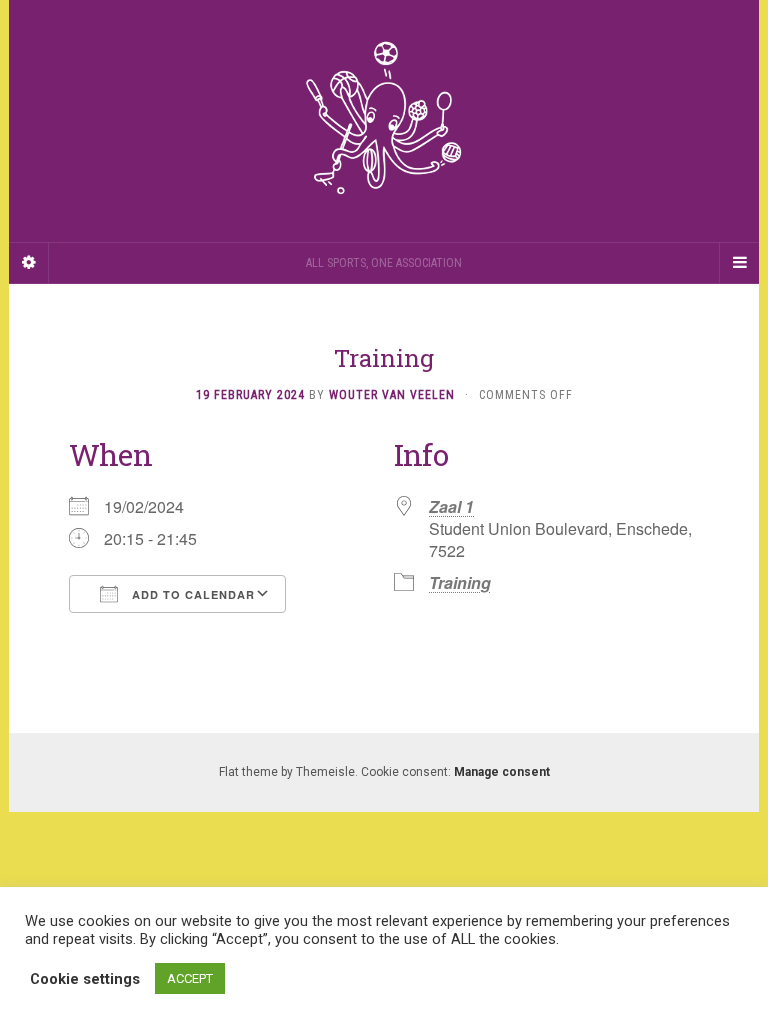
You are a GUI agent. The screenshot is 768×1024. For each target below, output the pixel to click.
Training (460, 582)
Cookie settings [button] (85, 979)
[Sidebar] (29, 263)
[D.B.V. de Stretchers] (384, 121)
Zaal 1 (451, 506)
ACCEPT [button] (190, 978)
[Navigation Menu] (739, 263)
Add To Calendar (191, 594)
